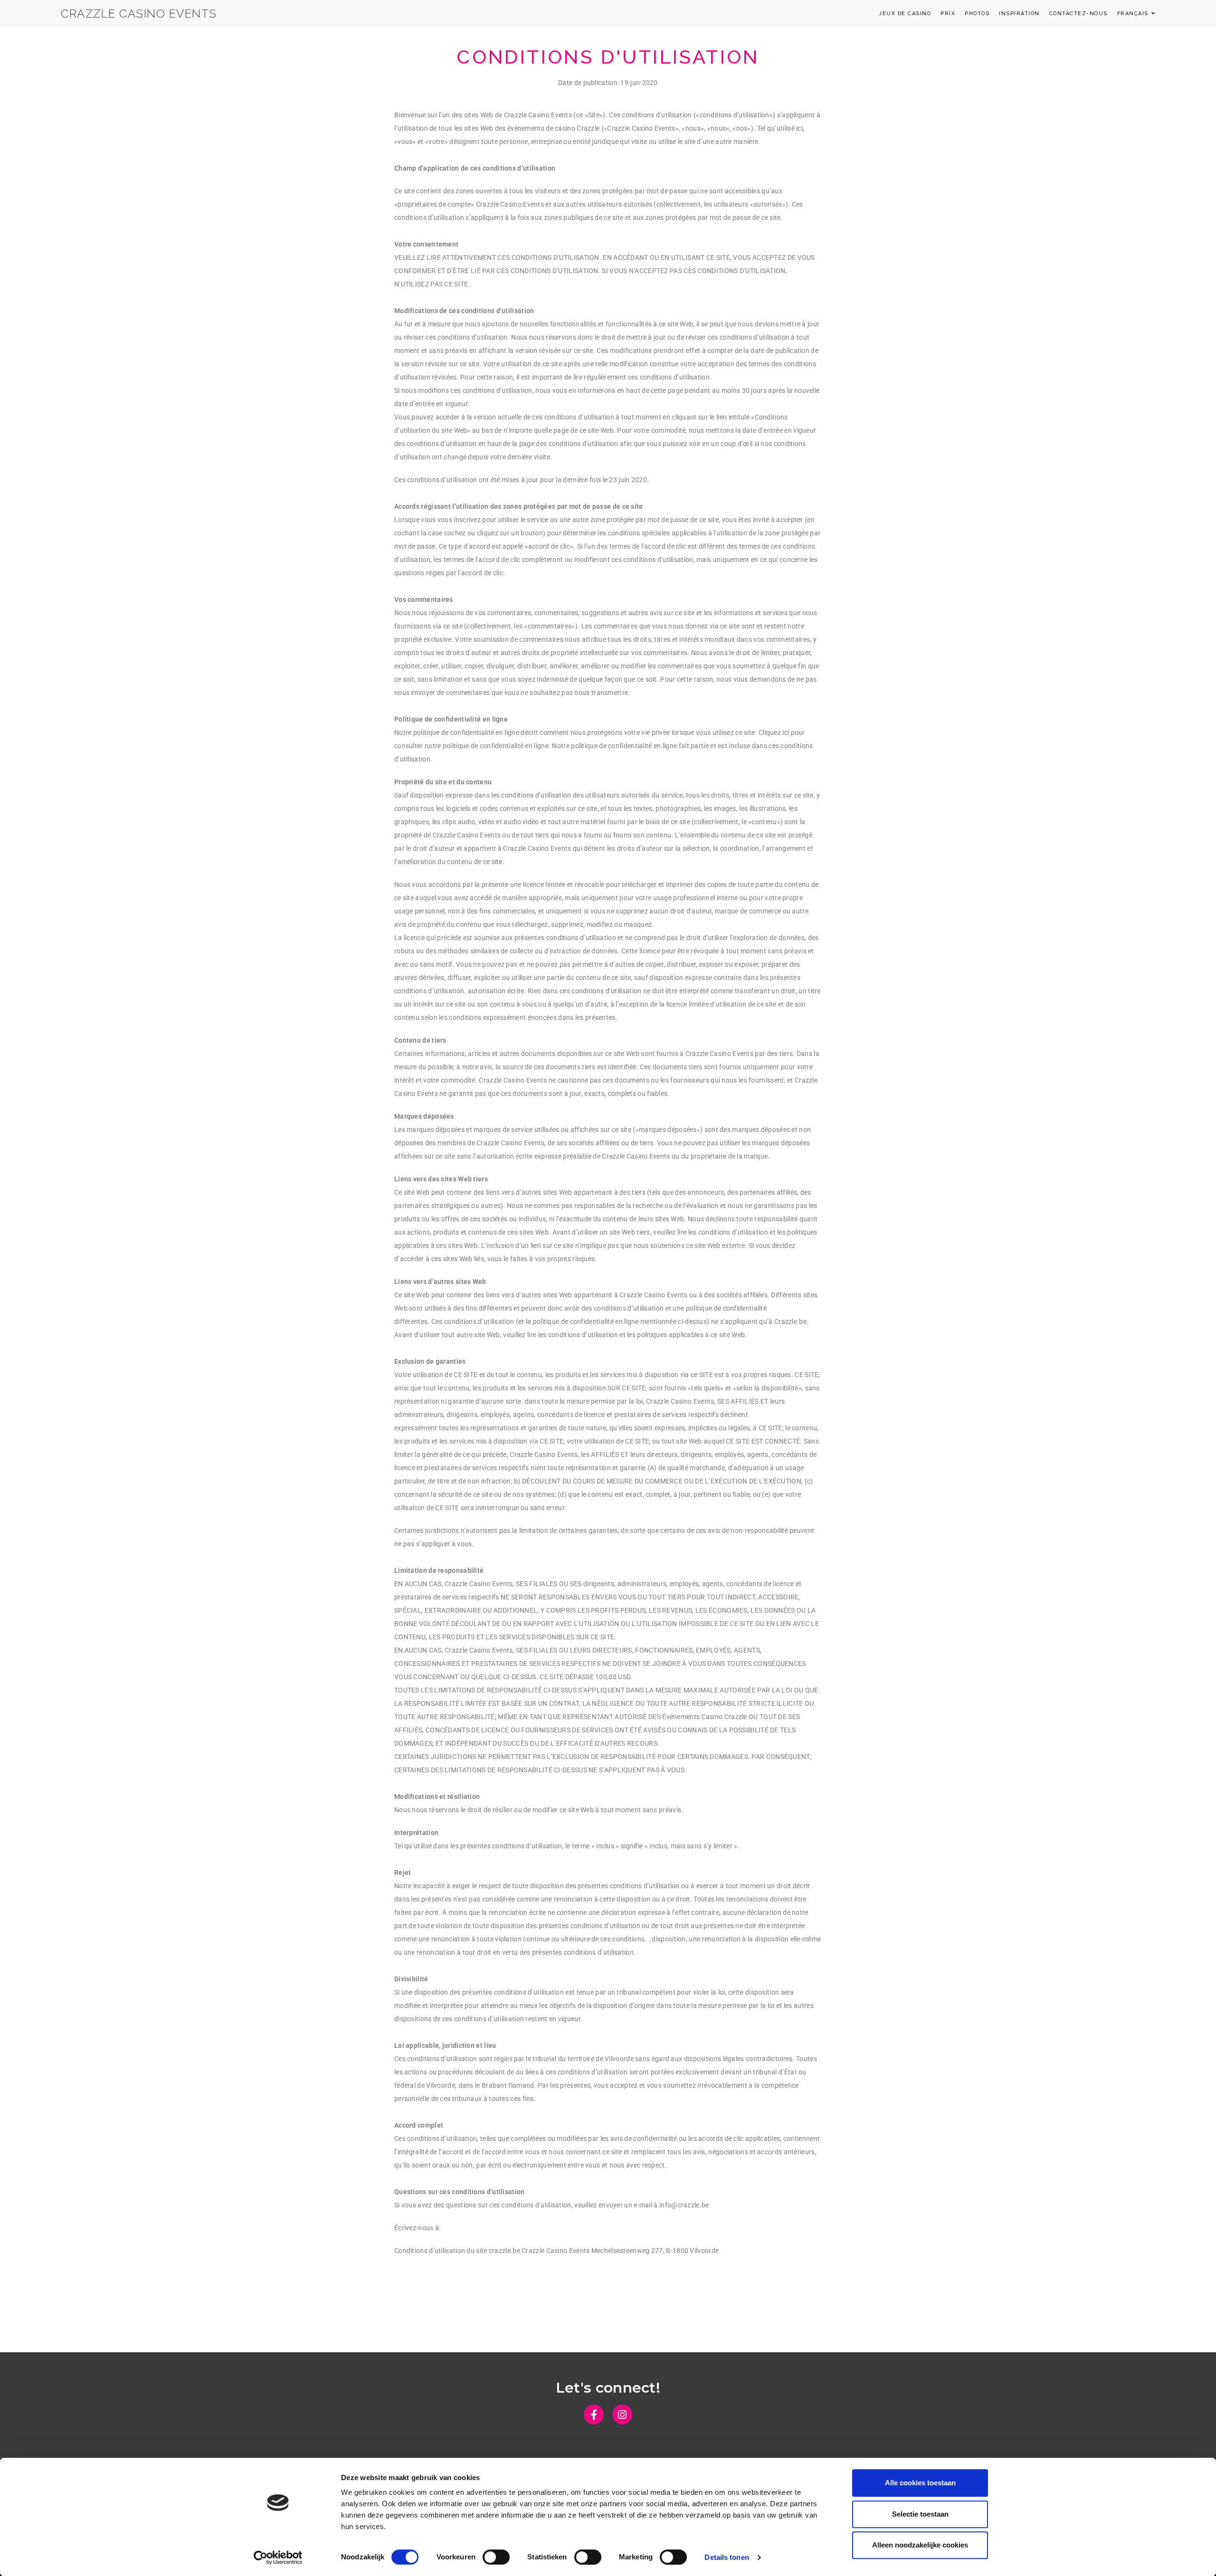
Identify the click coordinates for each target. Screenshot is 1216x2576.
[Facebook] (594, 2414)
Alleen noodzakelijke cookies (920, 2545)
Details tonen (727, 2557)
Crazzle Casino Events (139, 14)
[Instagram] (622, 2414)
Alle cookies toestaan (920, 2483)
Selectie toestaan (920, 2514)
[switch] (496, 2557)
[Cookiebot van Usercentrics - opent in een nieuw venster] (278, 2557)
